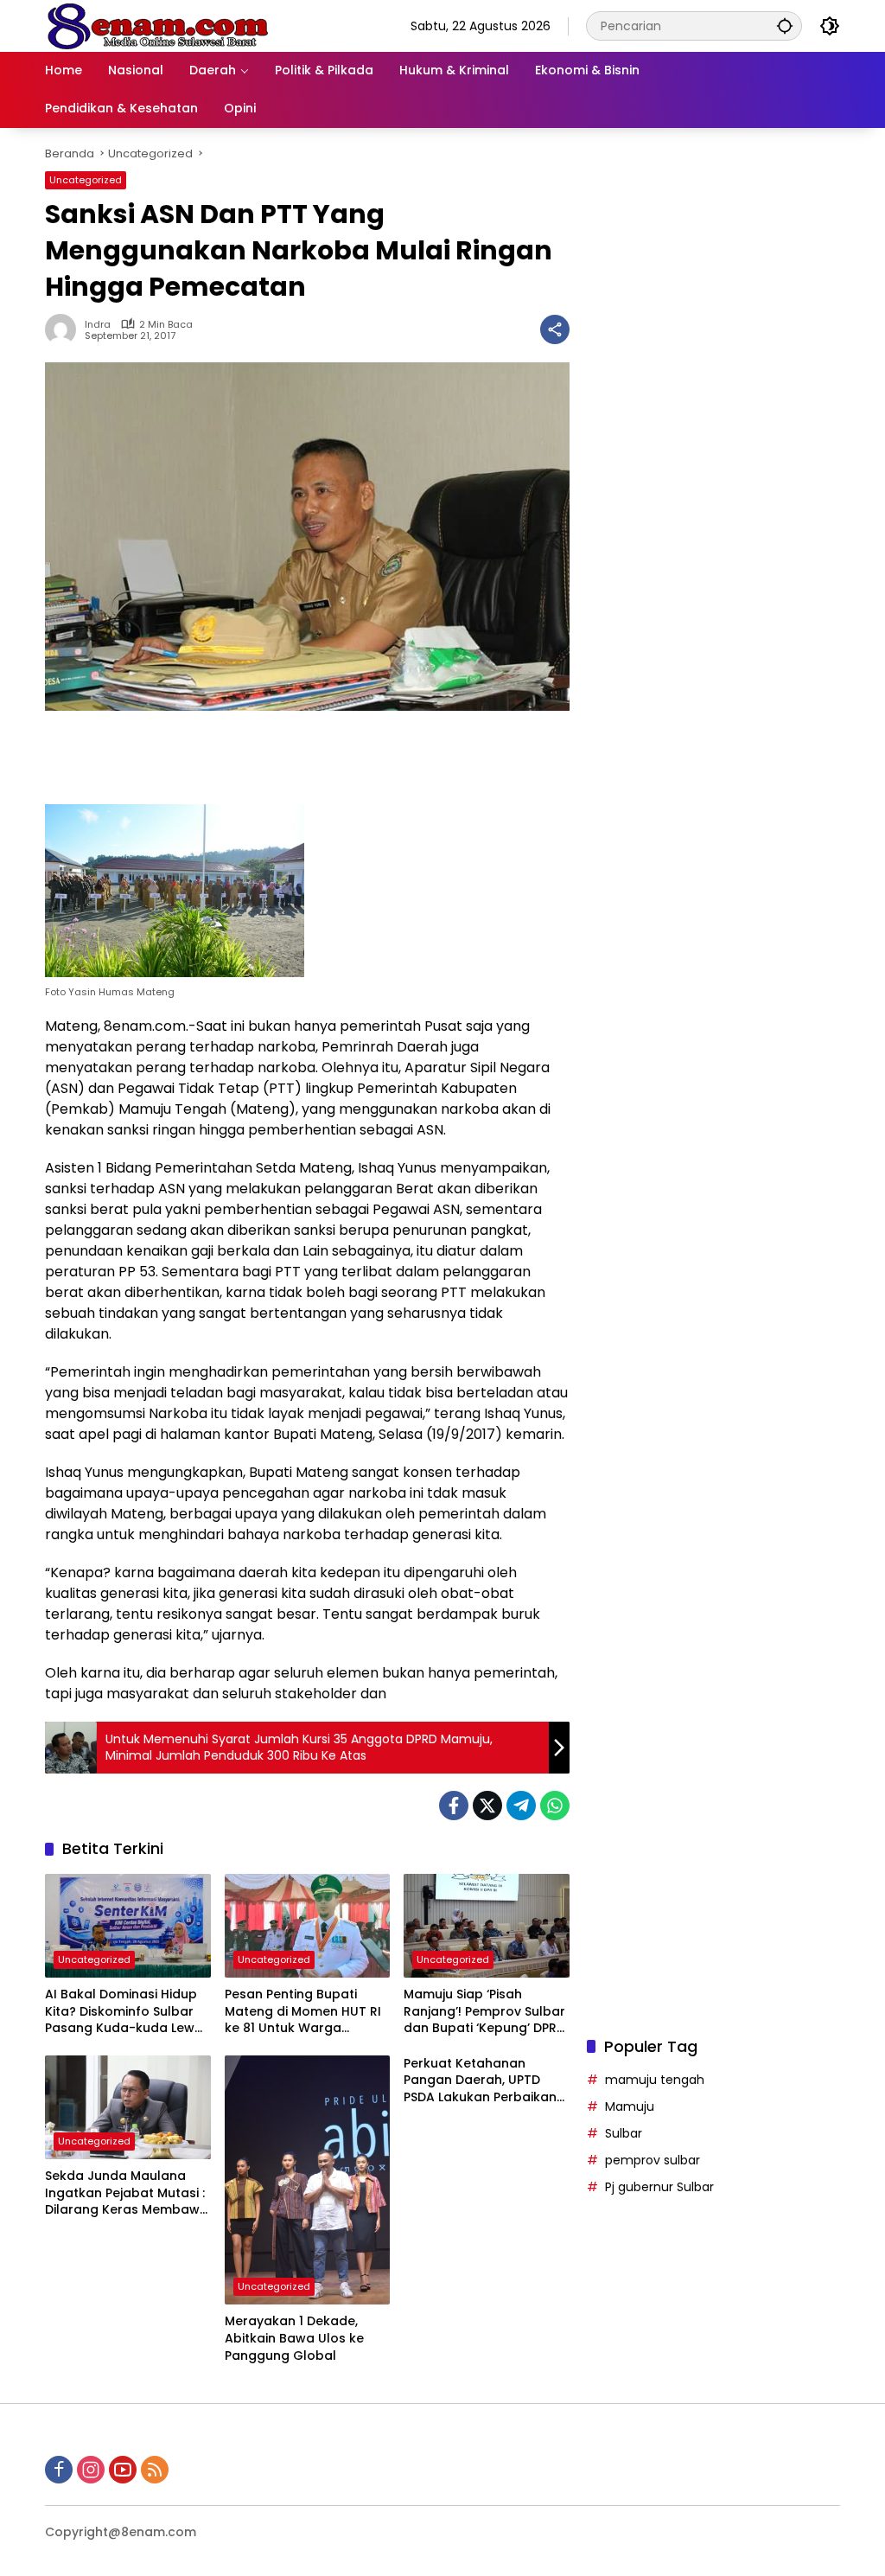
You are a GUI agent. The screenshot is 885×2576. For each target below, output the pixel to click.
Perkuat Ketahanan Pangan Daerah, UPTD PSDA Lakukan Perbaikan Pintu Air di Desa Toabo (480, 2081)
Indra (98, 325)
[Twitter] (487, 1806)
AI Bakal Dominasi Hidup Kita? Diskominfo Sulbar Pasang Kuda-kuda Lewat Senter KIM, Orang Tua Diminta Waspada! (127, 2012)
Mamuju (630, 2106)
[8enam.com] (157, 25)
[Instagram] (91, 2470)
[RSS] (155, 2470)
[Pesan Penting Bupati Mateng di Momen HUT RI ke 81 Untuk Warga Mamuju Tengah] (308, 1926)
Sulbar (624, 2133)
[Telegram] (521, 1806)
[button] (785, 26)
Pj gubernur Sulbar (659, 2187)
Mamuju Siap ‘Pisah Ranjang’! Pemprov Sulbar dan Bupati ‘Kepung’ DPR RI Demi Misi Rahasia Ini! (484, 2012)
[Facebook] (454, 1806)
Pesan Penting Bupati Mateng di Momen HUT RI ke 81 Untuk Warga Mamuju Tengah (303, 2012)
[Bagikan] (555, 329)
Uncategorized (86, 180)
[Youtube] (123, 2470)
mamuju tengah (655, 2080)
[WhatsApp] (555, 1806)
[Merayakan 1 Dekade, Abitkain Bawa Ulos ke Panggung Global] (308, 2180)
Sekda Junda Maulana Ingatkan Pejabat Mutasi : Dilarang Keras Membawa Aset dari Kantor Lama (127, 2193)
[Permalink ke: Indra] (65, 329)
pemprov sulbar (653, 2160)
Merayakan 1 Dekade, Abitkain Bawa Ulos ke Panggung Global (294, 2338)
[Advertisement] (713, 775)
